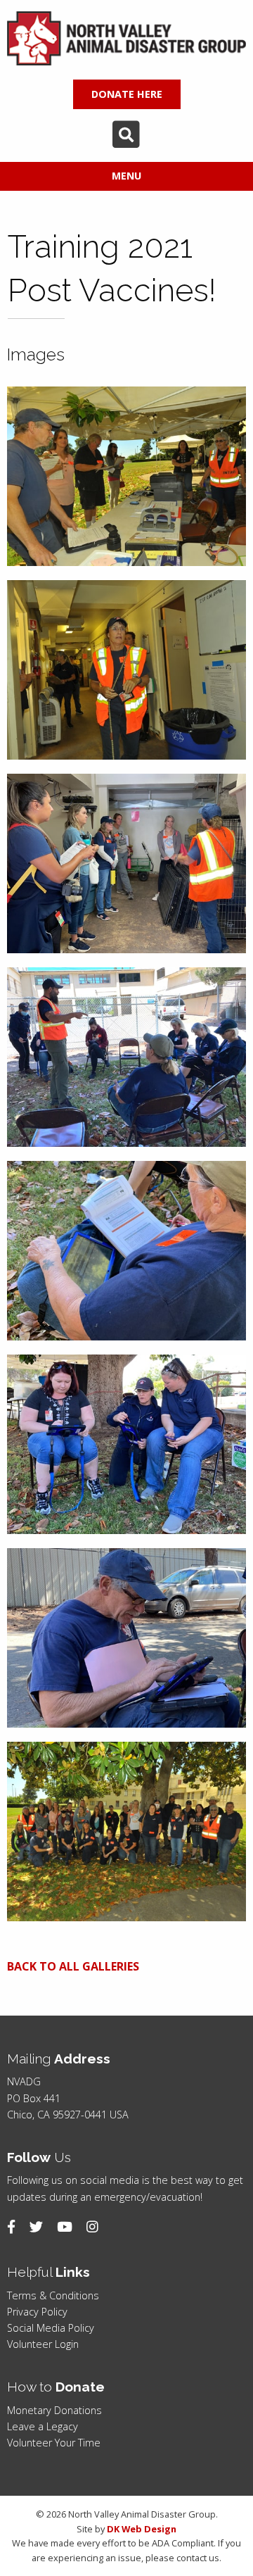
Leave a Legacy (43, 2426)
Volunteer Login (43, 2344)
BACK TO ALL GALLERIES (73, 1966)
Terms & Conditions (53, 2295)
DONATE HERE (127, 94)
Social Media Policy (51, 2328)
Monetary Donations (54, 2410)
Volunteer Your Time (54, 2443)
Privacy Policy (37, 2312)
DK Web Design (142, 2529)
